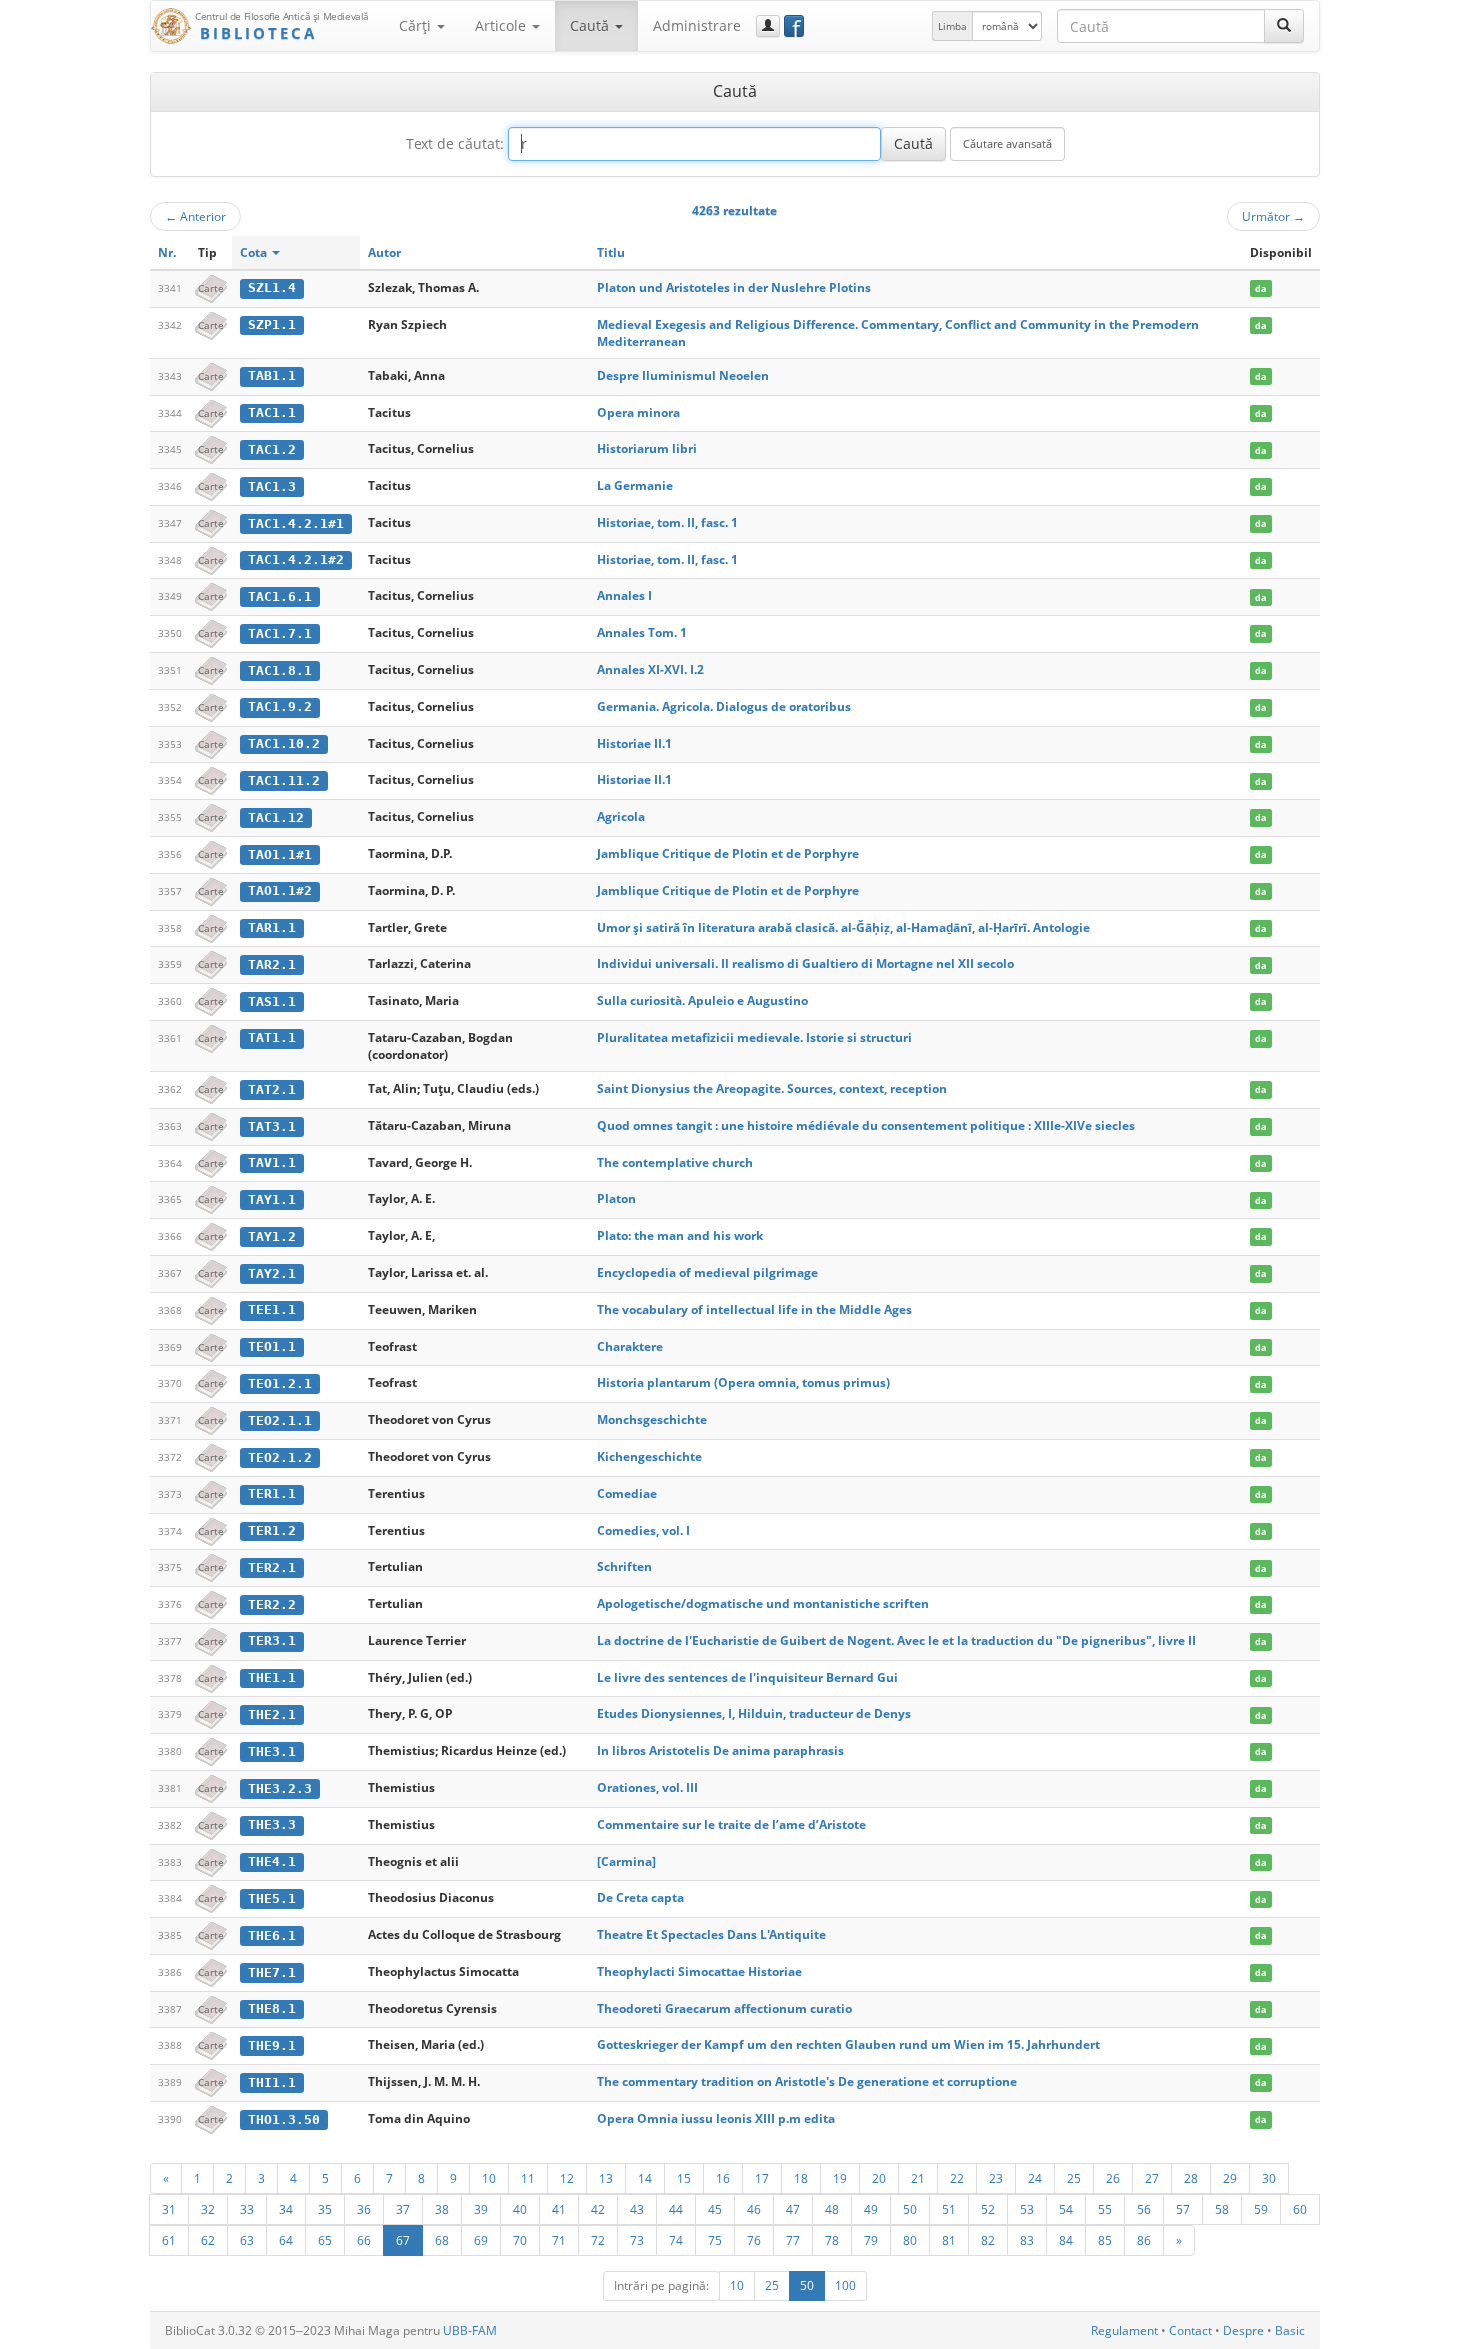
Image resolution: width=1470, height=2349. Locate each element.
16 (723, 2178)
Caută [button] (591, 25)
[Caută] (1284, 26)
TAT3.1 (272, 1126)
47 (793, 2209)
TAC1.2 (272, 449)
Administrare (697, 25)
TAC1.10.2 (284, 743)
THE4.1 (272, 1861)
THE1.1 (272, 1677)
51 (949, 2209)
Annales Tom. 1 (642, 632)
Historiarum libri (647, 448)
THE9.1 (272, 2045)
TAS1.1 (272, 1001)
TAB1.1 (272, 375)
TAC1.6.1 (280, 596)
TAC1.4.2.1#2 (296, 559)
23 (996, 2178)
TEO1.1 (272, 1346)
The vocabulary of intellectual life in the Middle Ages (754, 1309)
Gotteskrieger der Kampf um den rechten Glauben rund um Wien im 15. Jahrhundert (848, 2044)
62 (208, 2240)
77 (793, 2240)
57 (1183, 2209)
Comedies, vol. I (643, 1530)
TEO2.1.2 (280, 1457)
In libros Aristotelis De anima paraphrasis (720, 1750)
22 (957, 2178)
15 (684, 2178)
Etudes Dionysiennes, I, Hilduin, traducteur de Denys (754, 1713)
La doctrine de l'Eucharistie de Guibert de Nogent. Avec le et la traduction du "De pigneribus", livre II (896, 1640)
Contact (1190, 2330)
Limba (952, 26)
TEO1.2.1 (280, 1383)
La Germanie (635, 485)
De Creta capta (640, 1897)
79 (871, 2240)
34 (286, 2209)
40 (520, 2209)
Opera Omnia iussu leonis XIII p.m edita (716, 2118)
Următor (1273, 216)
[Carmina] (626, 1861)
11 (528, 2178)
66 (364, 2240)
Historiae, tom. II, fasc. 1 (667, 522)
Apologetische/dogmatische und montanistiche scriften (763, 1603)
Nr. (167, 252)
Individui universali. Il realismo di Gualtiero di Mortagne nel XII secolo (805, 963)
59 (1261, 2209)
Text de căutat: (455, 143)
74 (676, 2240)
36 (364, 2209)
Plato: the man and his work (680, 1235)
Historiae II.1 (634, 743)
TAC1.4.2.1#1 (296, 523)
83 (1027, 2240)
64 (286, 2240)
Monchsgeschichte (652, 1419)
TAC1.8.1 (280, 670)
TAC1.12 (276, 817)
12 (567, 2178)
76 (754, 2240)
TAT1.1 (272, 1037)
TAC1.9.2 (280, 706)
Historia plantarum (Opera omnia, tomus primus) (743, 1382)
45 (715, 2209)
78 (832, 2240)
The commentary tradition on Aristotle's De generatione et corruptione (807, 2081)
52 (988, 2209)
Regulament (1124, 2330)
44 (676, 2209)
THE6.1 (272, 1935)
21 (918, 2178)
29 (1230, 2178)
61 (169, 2240)
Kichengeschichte (649, 1456)
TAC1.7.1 (280, 633)
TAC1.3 (272, 486)
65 (325, 2240)
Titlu (611, 252)
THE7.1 (272, 1972)
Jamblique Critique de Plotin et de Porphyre (728, 853)
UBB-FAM (470, 2330)
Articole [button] (502, 25)
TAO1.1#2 (280, 890)
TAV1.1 (272, 1162)
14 (645, 2178)
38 (442, 2209)
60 (1300, 2209)
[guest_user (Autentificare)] (768, 26)
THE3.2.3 (280, 1788)
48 (832, 2209)
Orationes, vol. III (647, 1787)
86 (1144, 2240)
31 (169, 2209)
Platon (616, 1198)
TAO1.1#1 (280, 854)
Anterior (195, 216)
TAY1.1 (272, 1199)
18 (801, 2178)
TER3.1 (272, 1640)
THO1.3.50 (284, 2119)
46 (754, 2209)
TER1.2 (272, 1530)
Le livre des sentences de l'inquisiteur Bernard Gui (747, 1677)
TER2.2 (272, 1604)
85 (1105, 2240)
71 (559, 2240)
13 (606, 2178)
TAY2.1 (272, 1273)
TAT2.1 (272, 1089)
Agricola (621, 816)
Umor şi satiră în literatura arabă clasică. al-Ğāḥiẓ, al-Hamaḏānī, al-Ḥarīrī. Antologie (843, 927)
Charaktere (630, 1346)
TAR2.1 (272, 964)
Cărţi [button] (417, 25)
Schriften (624, 1566)
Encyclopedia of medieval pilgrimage (707, 1272)
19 (840, 2178)
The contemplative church (675, 1162)
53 (1027, 2209)
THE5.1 (272, 1898)
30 (1269, 2178)
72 (598, 2240)
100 (845, 2285)
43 (637, 2209)
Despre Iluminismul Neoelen (683, 375)
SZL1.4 (272, 287)
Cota (255, 252)
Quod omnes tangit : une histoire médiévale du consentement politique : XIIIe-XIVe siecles (866, 1125)
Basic (1290, 2330)
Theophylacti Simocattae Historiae (699, 1971)
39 (481, 2209)
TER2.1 (272, 1567)
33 (247, 2209)
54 (1066, 2209)
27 (1152, 2178)
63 (247, 2240)
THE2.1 (272, 1714)
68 (442, 2240)
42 (598, 2209)
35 (325, 2209)
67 (403, 2240)
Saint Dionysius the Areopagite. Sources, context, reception (772, 1088)
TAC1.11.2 (284, 780)
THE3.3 (272, 1824)
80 (910, 2240)
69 (481, 2240)
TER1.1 (272, 1493)
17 (762, 2178)
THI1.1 (272, 2082)
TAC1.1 (272, 412)
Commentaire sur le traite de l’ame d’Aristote (731, 1824)
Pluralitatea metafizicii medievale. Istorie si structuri (754, 1037)
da (1260, 288)
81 (949, 2240)
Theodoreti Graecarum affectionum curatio (724, 2008)
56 (1144, 2209)
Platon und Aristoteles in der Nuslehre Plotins (734, 287)
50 (910, 2209)
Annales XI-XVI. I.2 (650, 669)
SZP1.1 (272, 324)
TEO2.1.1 (280, 1420)
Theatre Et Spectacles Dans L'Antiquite (711, 1934)
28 (1191, 2178)
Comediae (627, 1493)
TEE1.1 (272, 1309)
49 (871, 2209)
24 (1035, 2178)
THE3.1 (272, 1751)
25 (1074, 2178)
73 (637, 2240)
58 (1222, 2209)
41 (559, 2209)
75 (715, 2240)
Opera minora (638, 412)
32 (208, 2209)
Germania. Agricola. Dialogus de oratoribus (724, 706)
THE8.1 (272, 2008)
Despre (1243, 2330)
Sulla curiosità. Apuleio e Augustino (702, 1000)
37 (403, 2209)
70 (520, 2240)
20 (879, 2178)
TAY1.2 (272, 1236)
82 (988, 2240)
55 (1105, 2209)
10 (489, 2178)
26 (1113, 2178)
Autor (384, 252)
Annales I (624, 595)
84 (1066, 2240)
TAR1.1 (272, 927)
